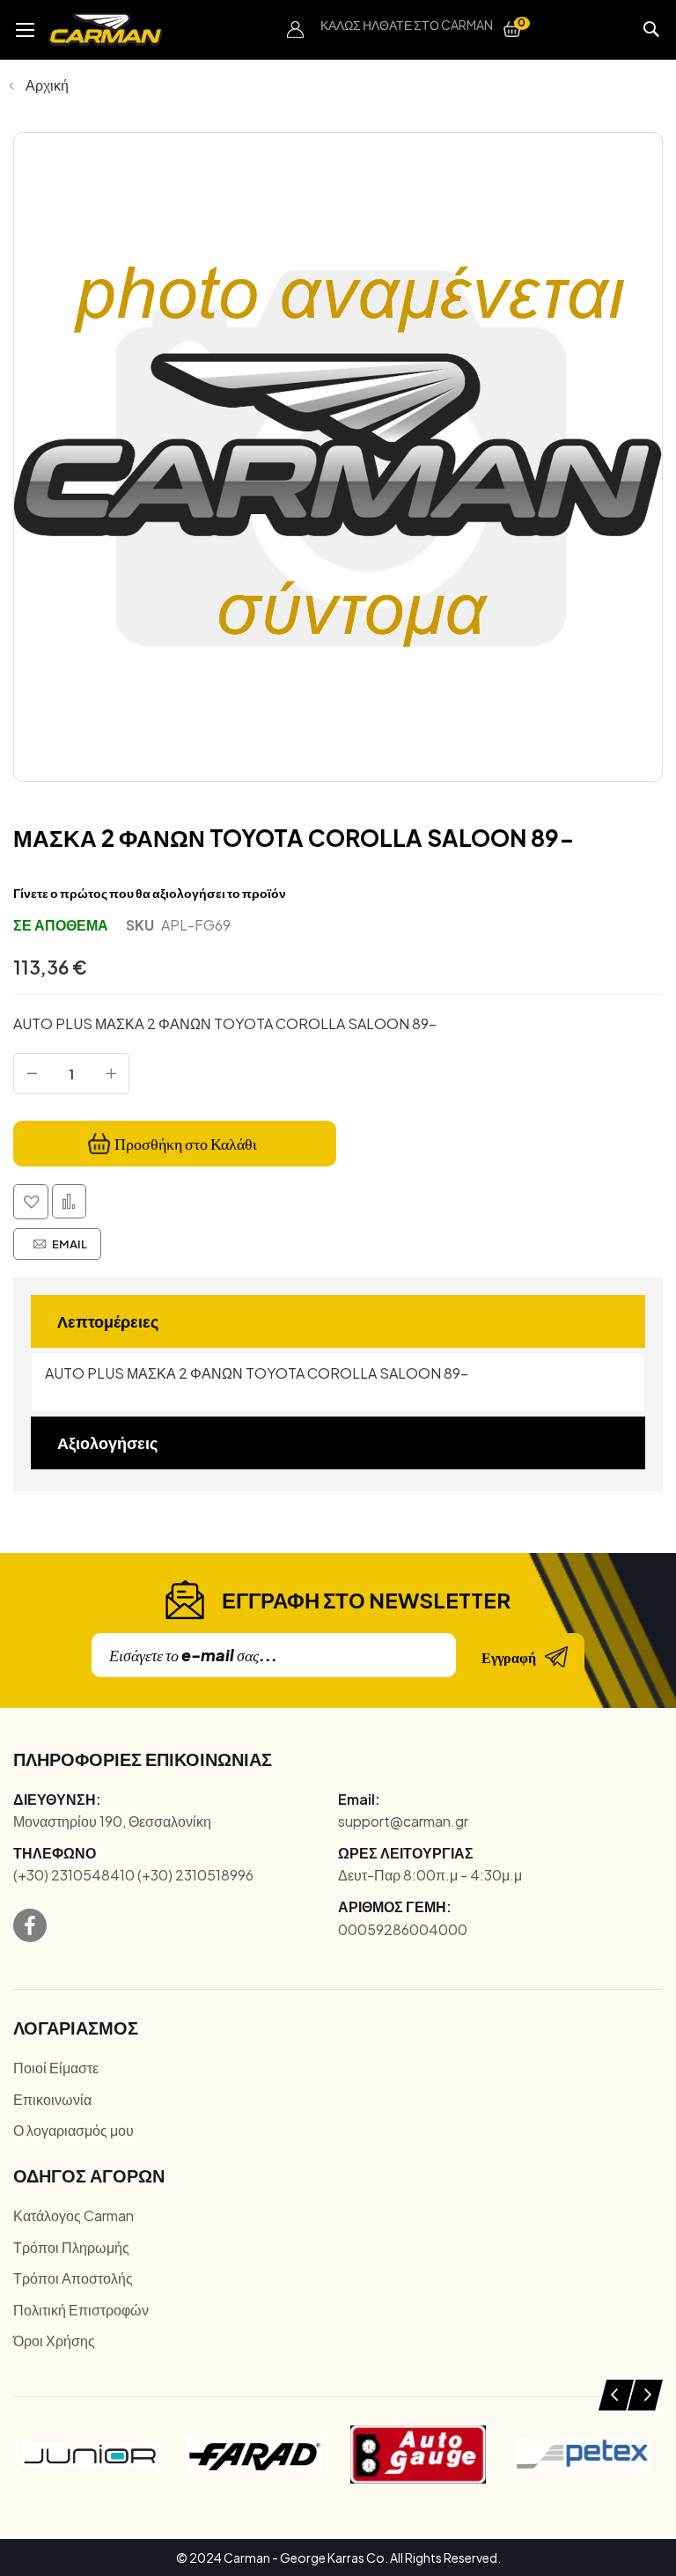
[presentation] (616, 2395)
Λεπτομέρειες (108, 1321)
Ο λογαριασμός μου (73, 2130)
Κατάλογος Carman (73, 2215)
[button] (296, 30)
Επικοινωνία (52, 2099)
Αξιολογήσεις (107, 1443)
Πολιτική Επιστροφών (81, 2310)
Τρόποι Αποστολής (73, 2278)
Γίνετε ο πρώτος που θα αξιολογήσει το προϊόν (150, 893)
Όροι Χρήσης (54, 2340)
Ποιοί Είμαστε (56, 2068)
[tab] (338, 1321)
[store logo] (106, 29)
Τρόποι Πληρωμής (71, 2247)
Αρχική (47, 85)
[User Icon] (296, 30)
